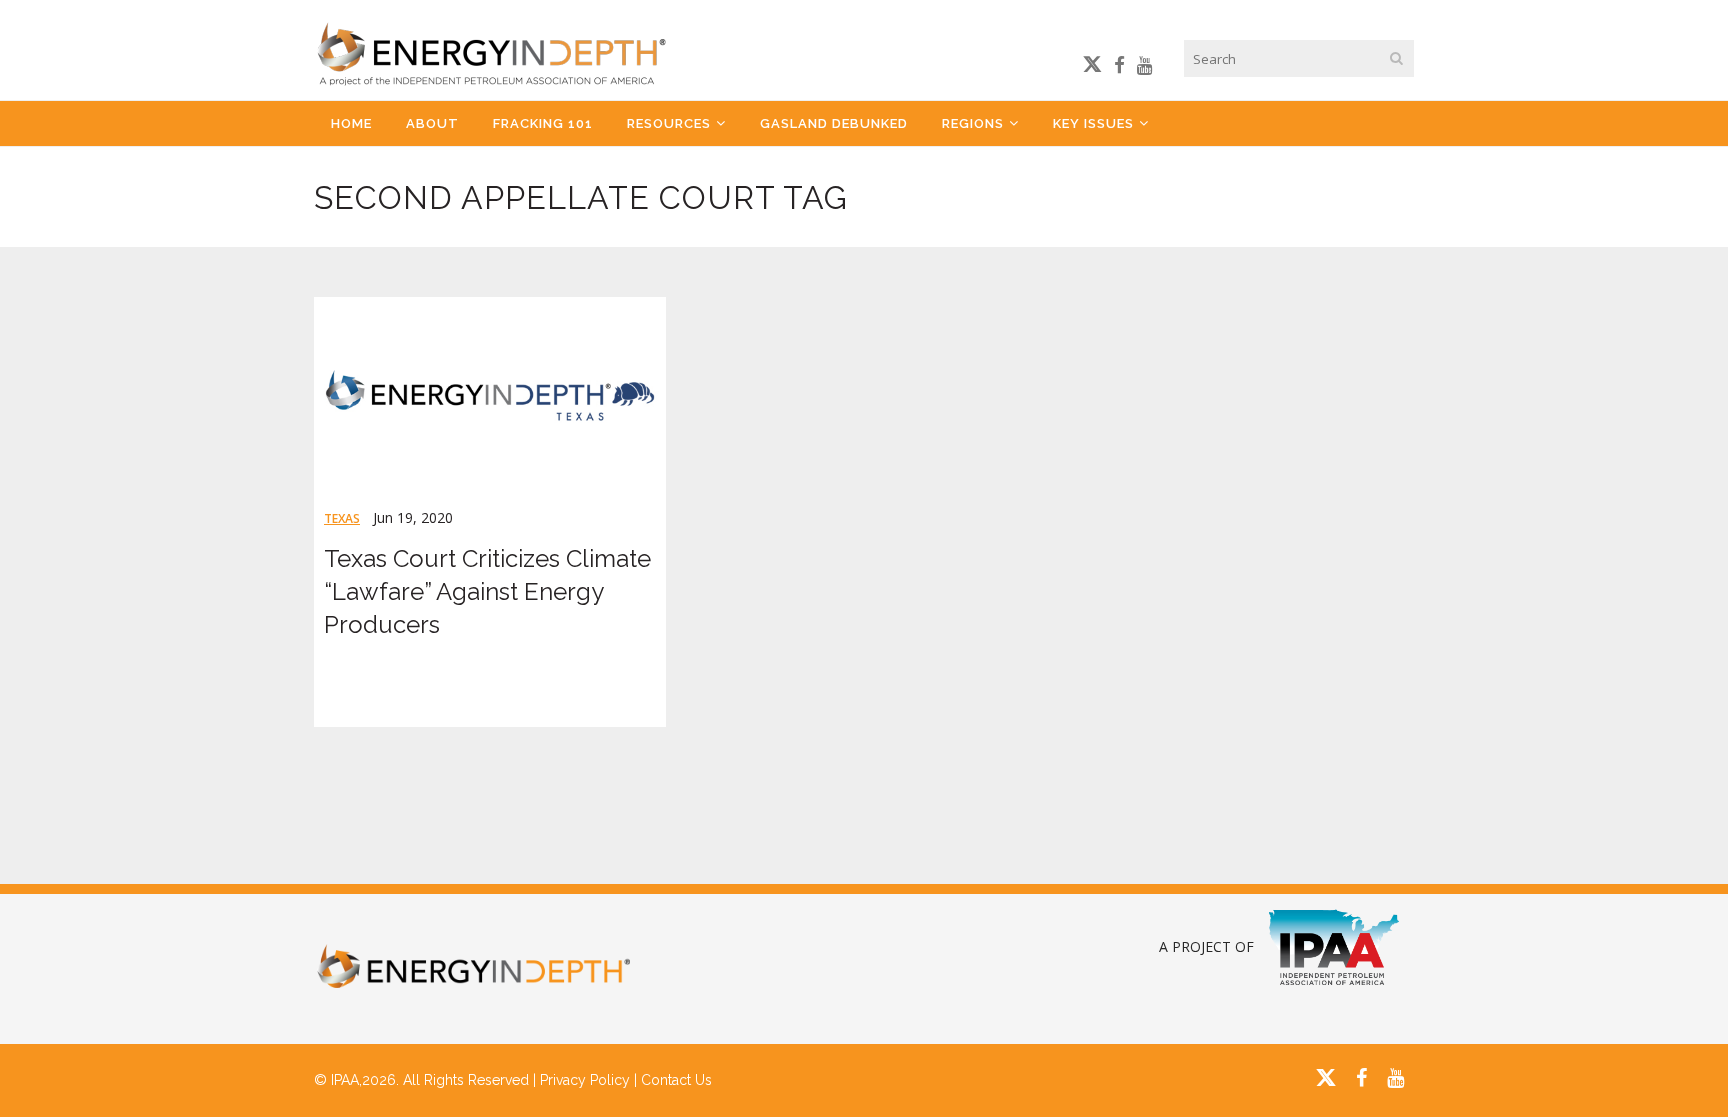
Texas (342, 518)
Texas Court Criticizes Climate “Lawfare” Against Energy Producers (487, 591)
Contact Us (676, 1080)
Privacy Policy (585, 1080)
